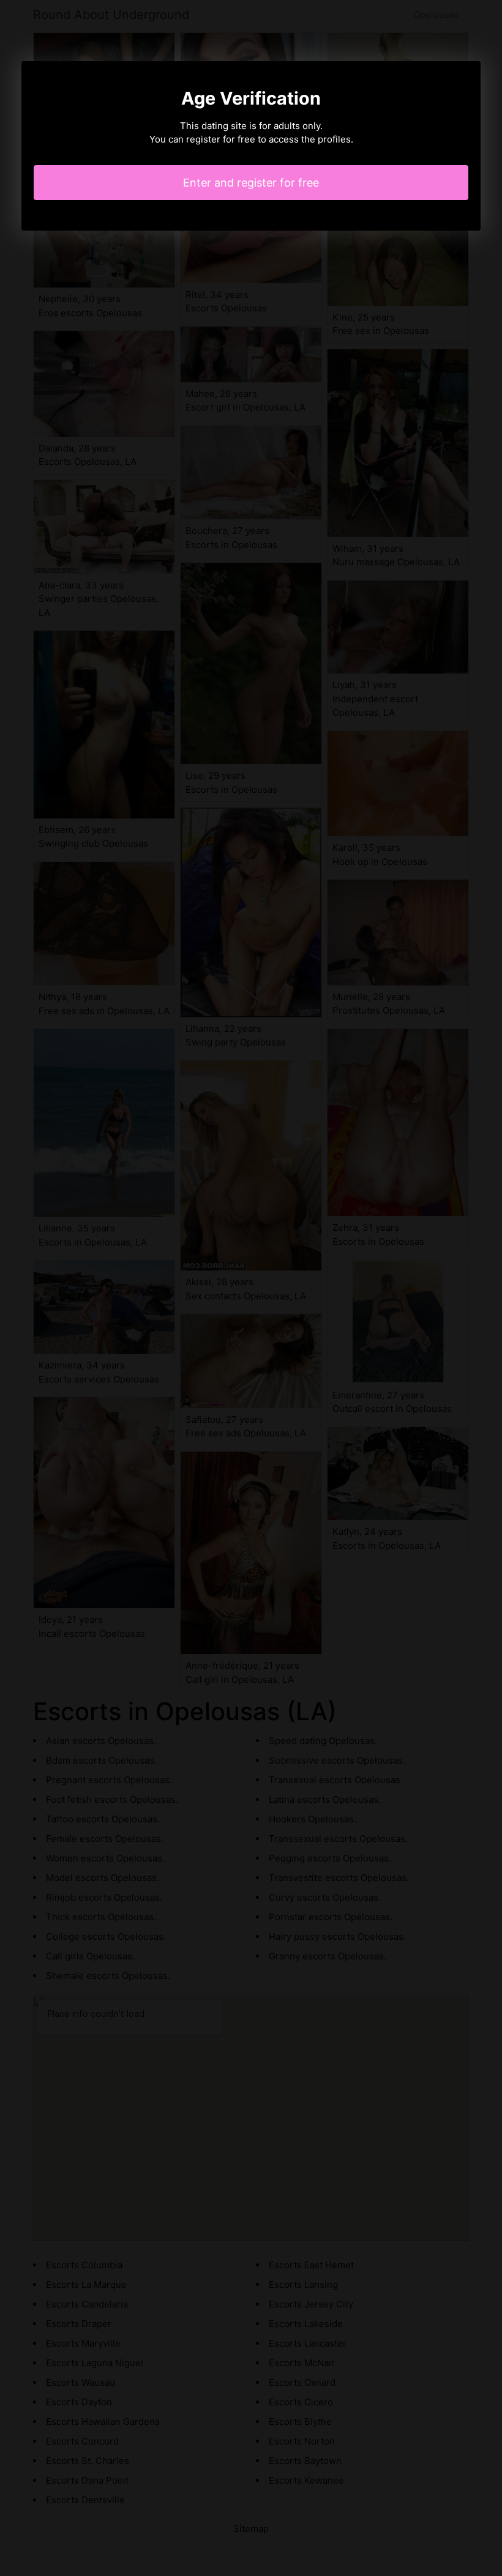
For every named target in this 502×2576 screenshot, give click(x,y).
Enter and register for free (251, 183)
